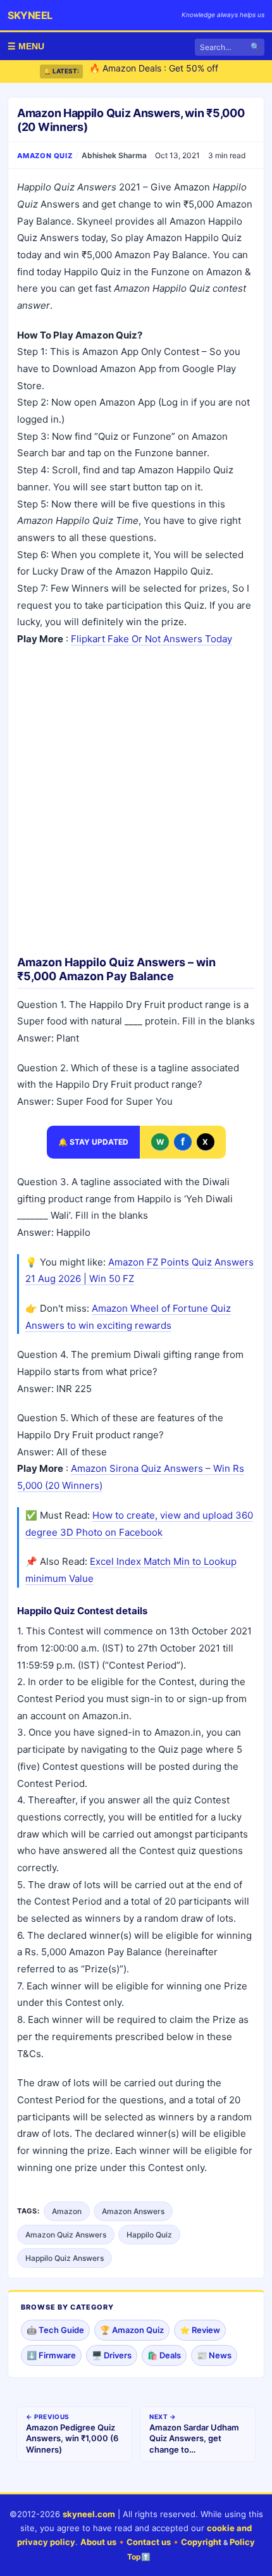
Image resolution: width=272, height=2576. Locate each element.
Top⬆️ (139, 2557)
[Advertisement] (136, 797)
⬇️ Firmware (51, 2355)
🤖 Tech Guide (55, 2330)
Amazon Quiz (45, 156)
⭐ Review (200, 2330)
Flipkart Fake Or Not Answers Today (151, 639)
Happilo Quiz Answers (65, 2258)
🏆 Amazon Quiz (132, 2330)
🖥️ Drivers (112, 2355)
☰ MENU (26, 46)
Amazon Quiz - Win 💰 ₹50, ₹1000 (161, 76)
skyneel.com (89, 2514)
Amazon (67, 2211)
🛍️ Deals (164, 2355)
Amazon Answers (133, 2211)
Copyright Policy (218, 2542)
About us (98, 2542)
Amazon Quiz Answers (66, 2235)
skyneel (30, 15)
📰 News (214, 2355)
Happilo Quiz (149, 2235)
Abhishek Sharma (114, 155)
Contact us (149, 2542)
